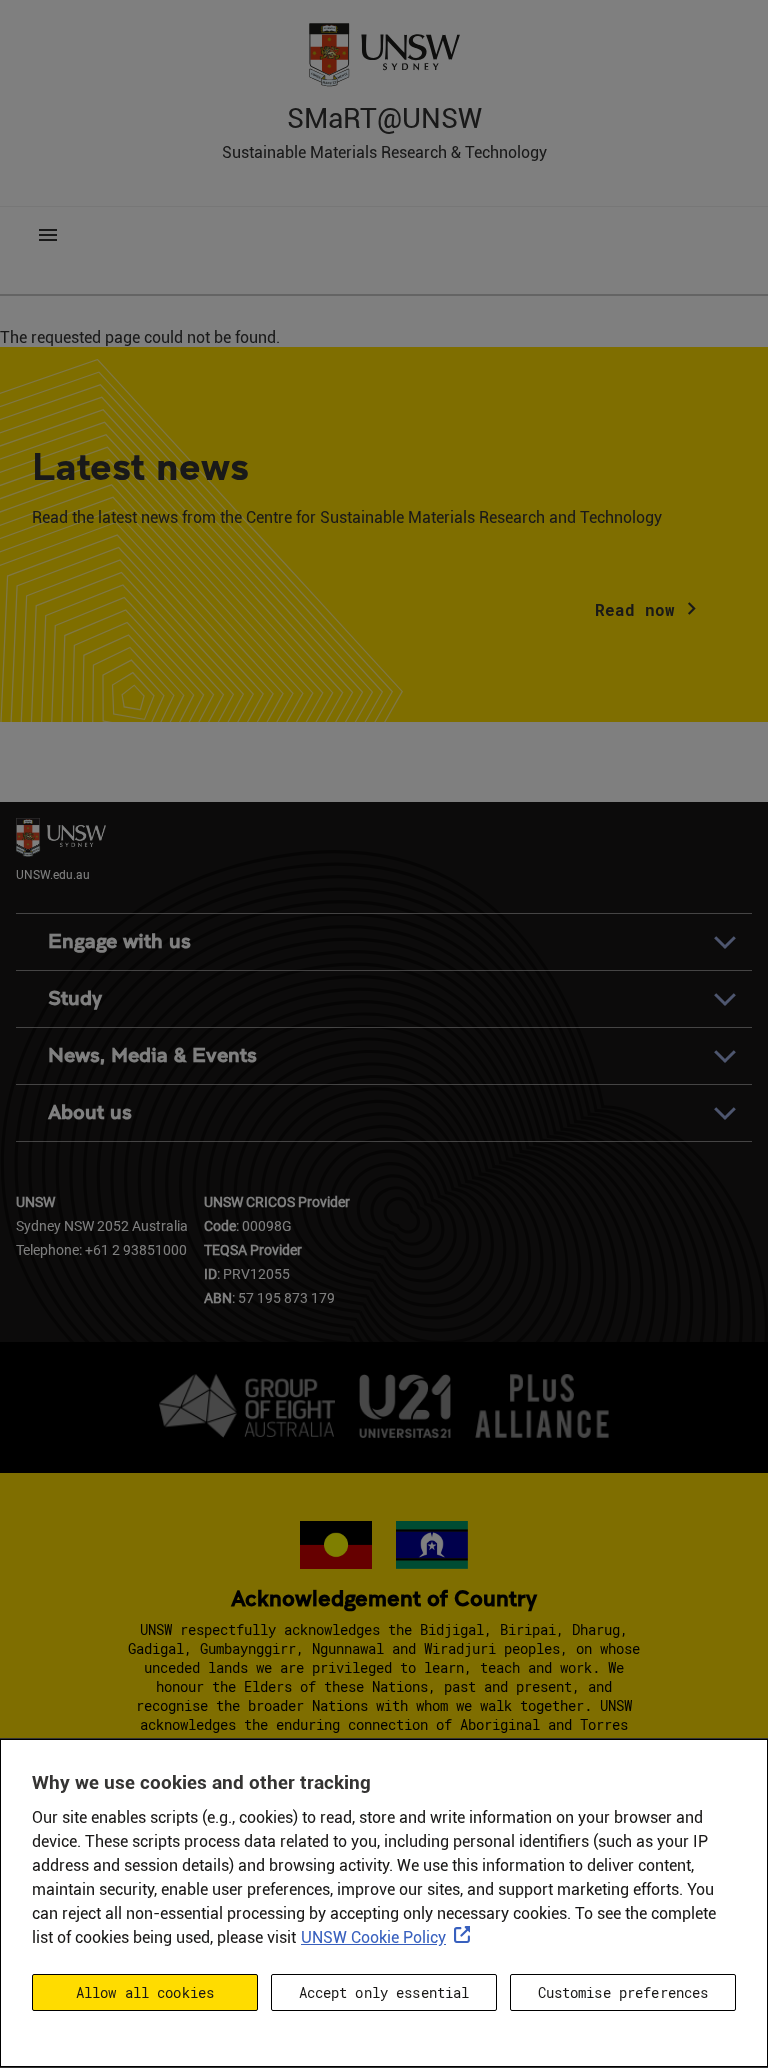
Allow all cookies (145, 1992)
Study (75, 998)
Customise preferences (623, 1992)
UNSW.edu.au (53, 873)
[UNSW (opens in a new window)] (384, 53)
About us (90, 1112)
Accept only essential (384, 1992)
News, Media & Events (152, 1055)
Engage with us (119, 941)
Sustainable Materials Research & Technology (384, 152)
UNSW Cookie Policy (373, 1937)
